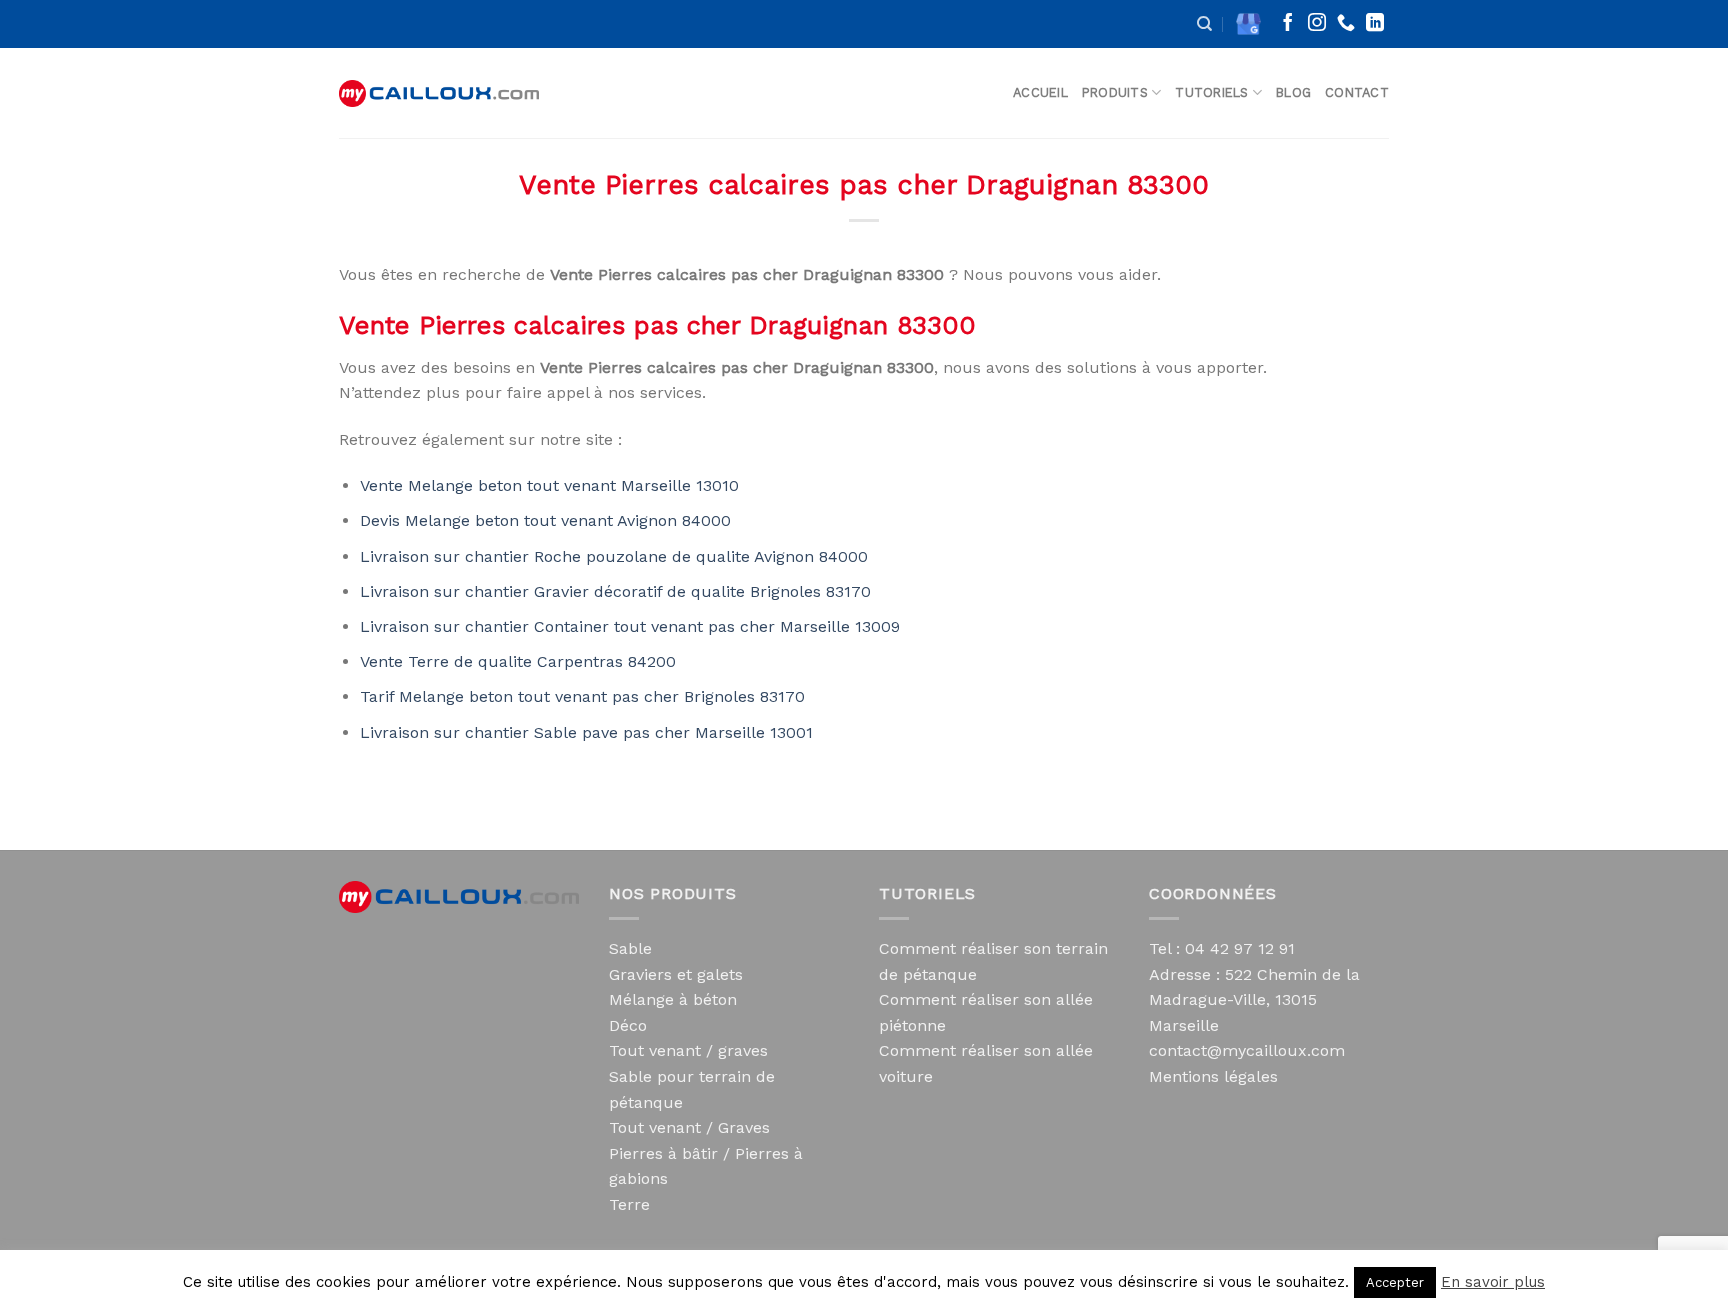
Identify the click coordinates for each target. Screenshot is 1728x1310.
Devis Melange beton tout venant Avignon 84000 (545, 520)
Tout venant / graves (688, 1050)
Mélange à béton (673, 999)
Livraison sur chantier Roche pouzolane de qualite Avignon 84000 (614, 556)
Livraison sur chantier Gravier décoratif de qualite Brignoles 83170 (615, 591)
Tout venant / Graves (689, 1127)
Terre (629, 1204)
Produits (1115, 92)
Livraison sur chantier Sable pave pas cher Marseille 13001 (586, 732)
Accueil (1040, 92)
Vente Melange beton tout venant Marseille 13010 (549, 485)
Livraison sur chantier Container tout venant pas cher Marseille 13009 (630, 626)
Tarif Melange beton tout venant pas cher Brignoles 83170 (582, 696)
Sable (630, 948)
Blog (1293, 92)
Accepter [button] (1395, 1282)
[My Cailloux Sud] (439, 93)
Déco (628, 1025)
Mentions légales (1213, 1076)
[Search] (1204, 24)
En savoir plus (1493, 1282)
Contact (1357, 92)
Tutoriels (1211, 92)
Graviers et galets (676, 974)
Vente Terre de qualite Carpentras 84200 (518, 661)
